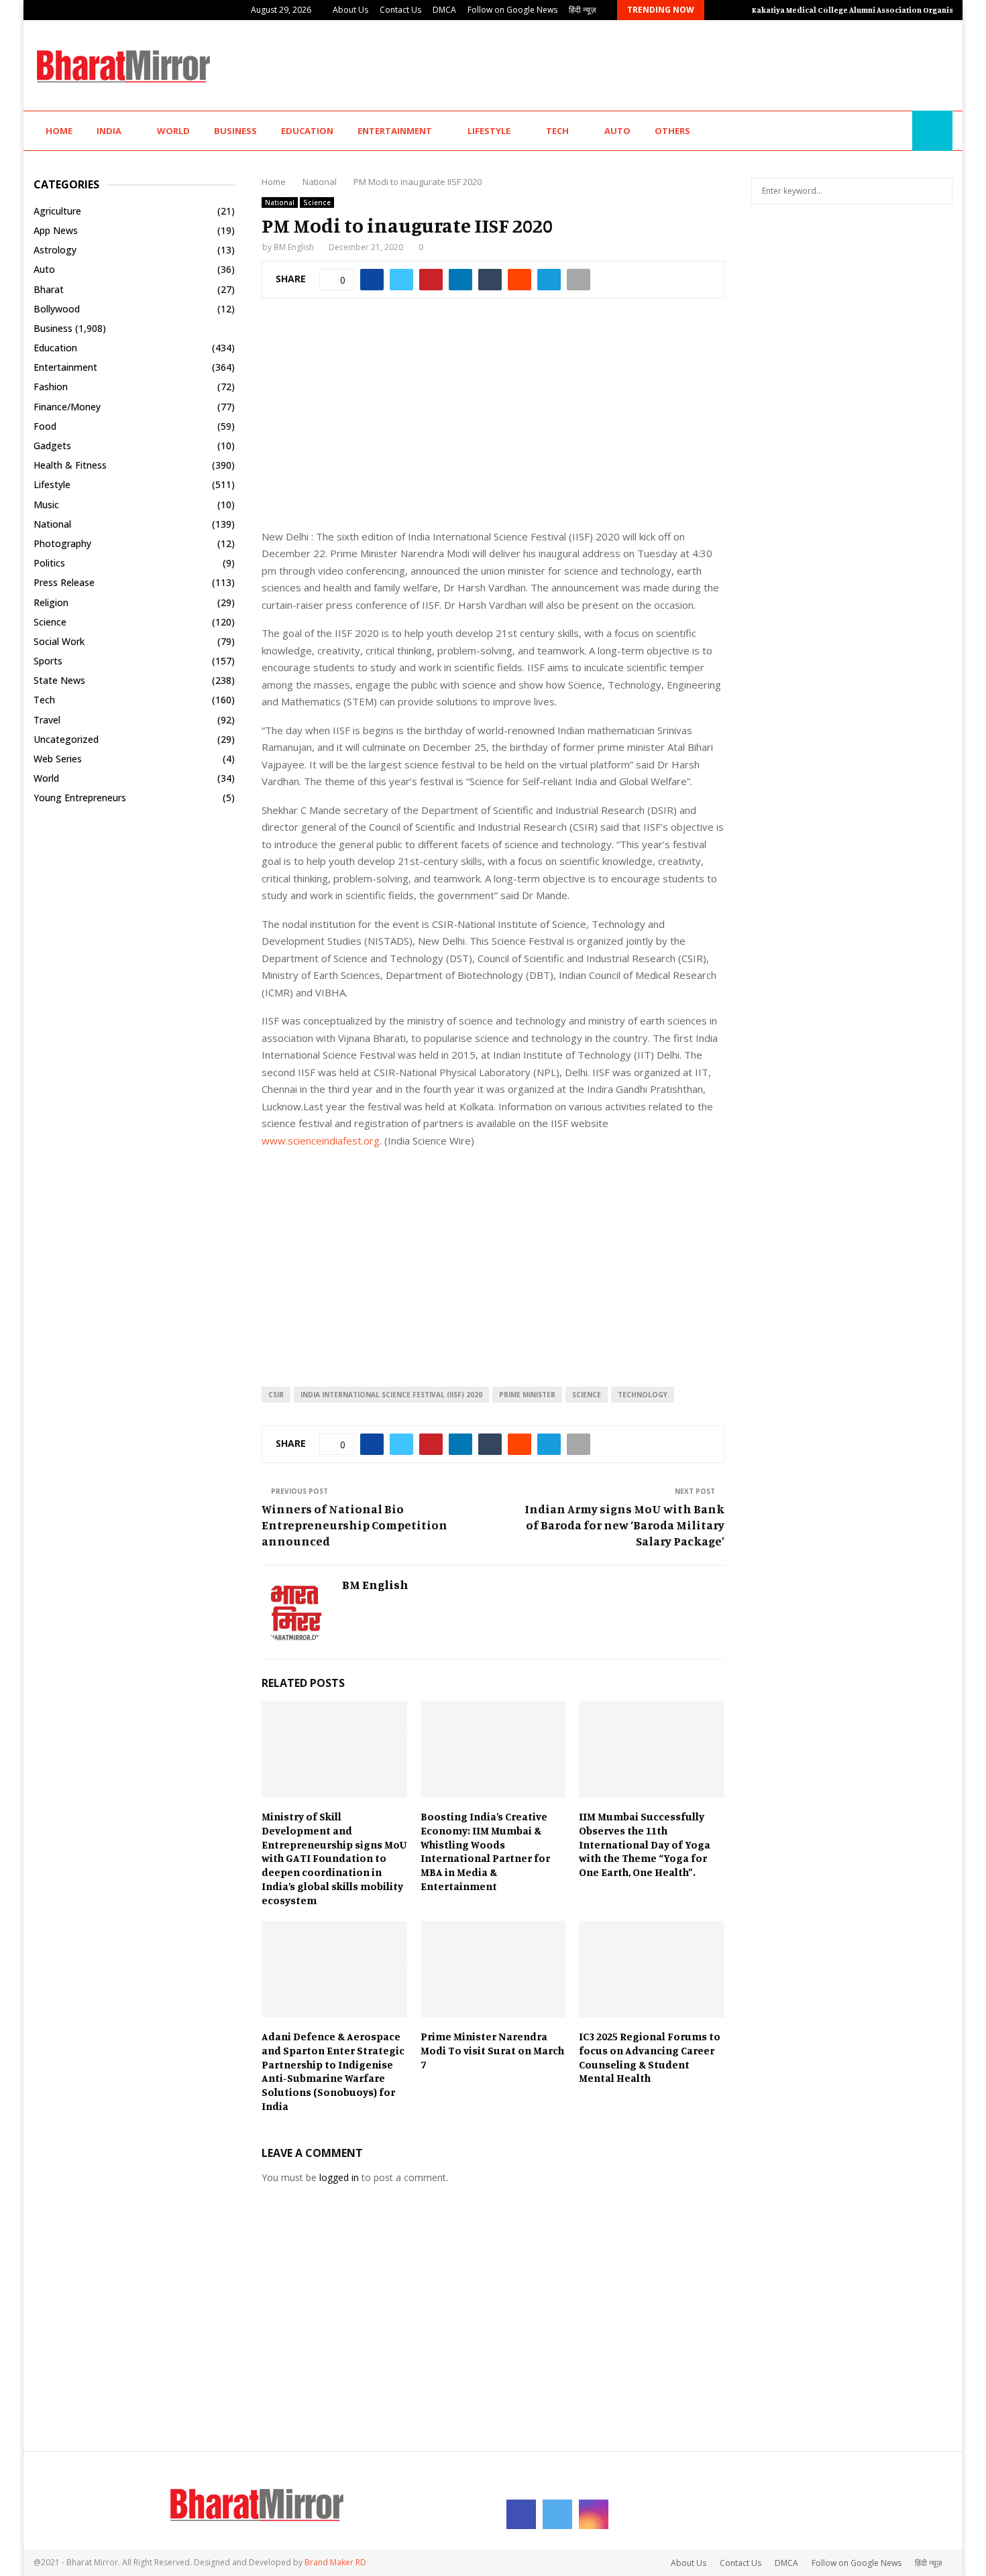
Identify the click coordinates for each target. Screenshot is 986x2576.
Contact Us (400, 10)
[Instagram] (898, 131)
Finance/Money (67, 407)
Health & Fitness (70, 465)
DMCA (444, 10)
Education (307, 131)
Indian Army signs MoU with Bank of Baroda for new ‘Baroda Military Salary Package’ (624, 1525)
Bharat (49, 289)
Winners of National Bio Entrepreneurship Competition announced (354, 1525)
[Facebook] (869, 131)
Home (59, 131)
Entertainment (395, 131)
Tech (557, 131)
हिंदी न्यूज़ (582, 10)
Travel (47, 720)
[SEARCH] (939, 191)
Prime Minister (527, 1395)
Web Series (58, 759)
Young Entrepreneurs (80, 798)
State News (59, 680)
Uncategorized (66, 739)
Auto (617, 131)
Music (46, 505)
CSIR (276, 1395)
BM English (294, 247)
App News (56, 230)
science (587, 1395)
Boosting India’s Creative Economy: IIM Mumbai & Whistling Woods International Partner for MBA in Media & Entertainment (485, 1851)
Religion (51, 602)
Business (235, 131)
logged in (339, 2177)
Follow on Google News (512, 10)
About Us (350, 10)
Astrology (55, 250)
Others (672, 131)
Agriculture (57, 211)
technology (643, 1395)
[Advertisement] (708, 64)
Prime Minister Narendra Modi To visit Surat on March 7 (492, 2050)
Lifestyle (489, 131)
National (280, 202)
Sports (48, 661)
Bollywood (57, 309)
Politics (49, 563)
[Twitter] (883, 131)
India (109, 131)
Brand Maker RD (335, 2562)
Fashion (51, 387)
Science (317, 202)
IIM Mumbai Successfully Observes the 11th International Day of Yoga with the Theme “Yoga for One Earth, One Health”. (645, 1844)
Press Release (64, 582)
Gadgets (52, 446)
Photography (62, 543)
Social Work (59, 641)
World (173, 131)
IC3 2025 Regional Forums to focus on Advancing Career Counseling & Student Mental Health (650, 2057)
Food (45, 426)
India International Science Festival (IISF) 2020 (391, 1395)
